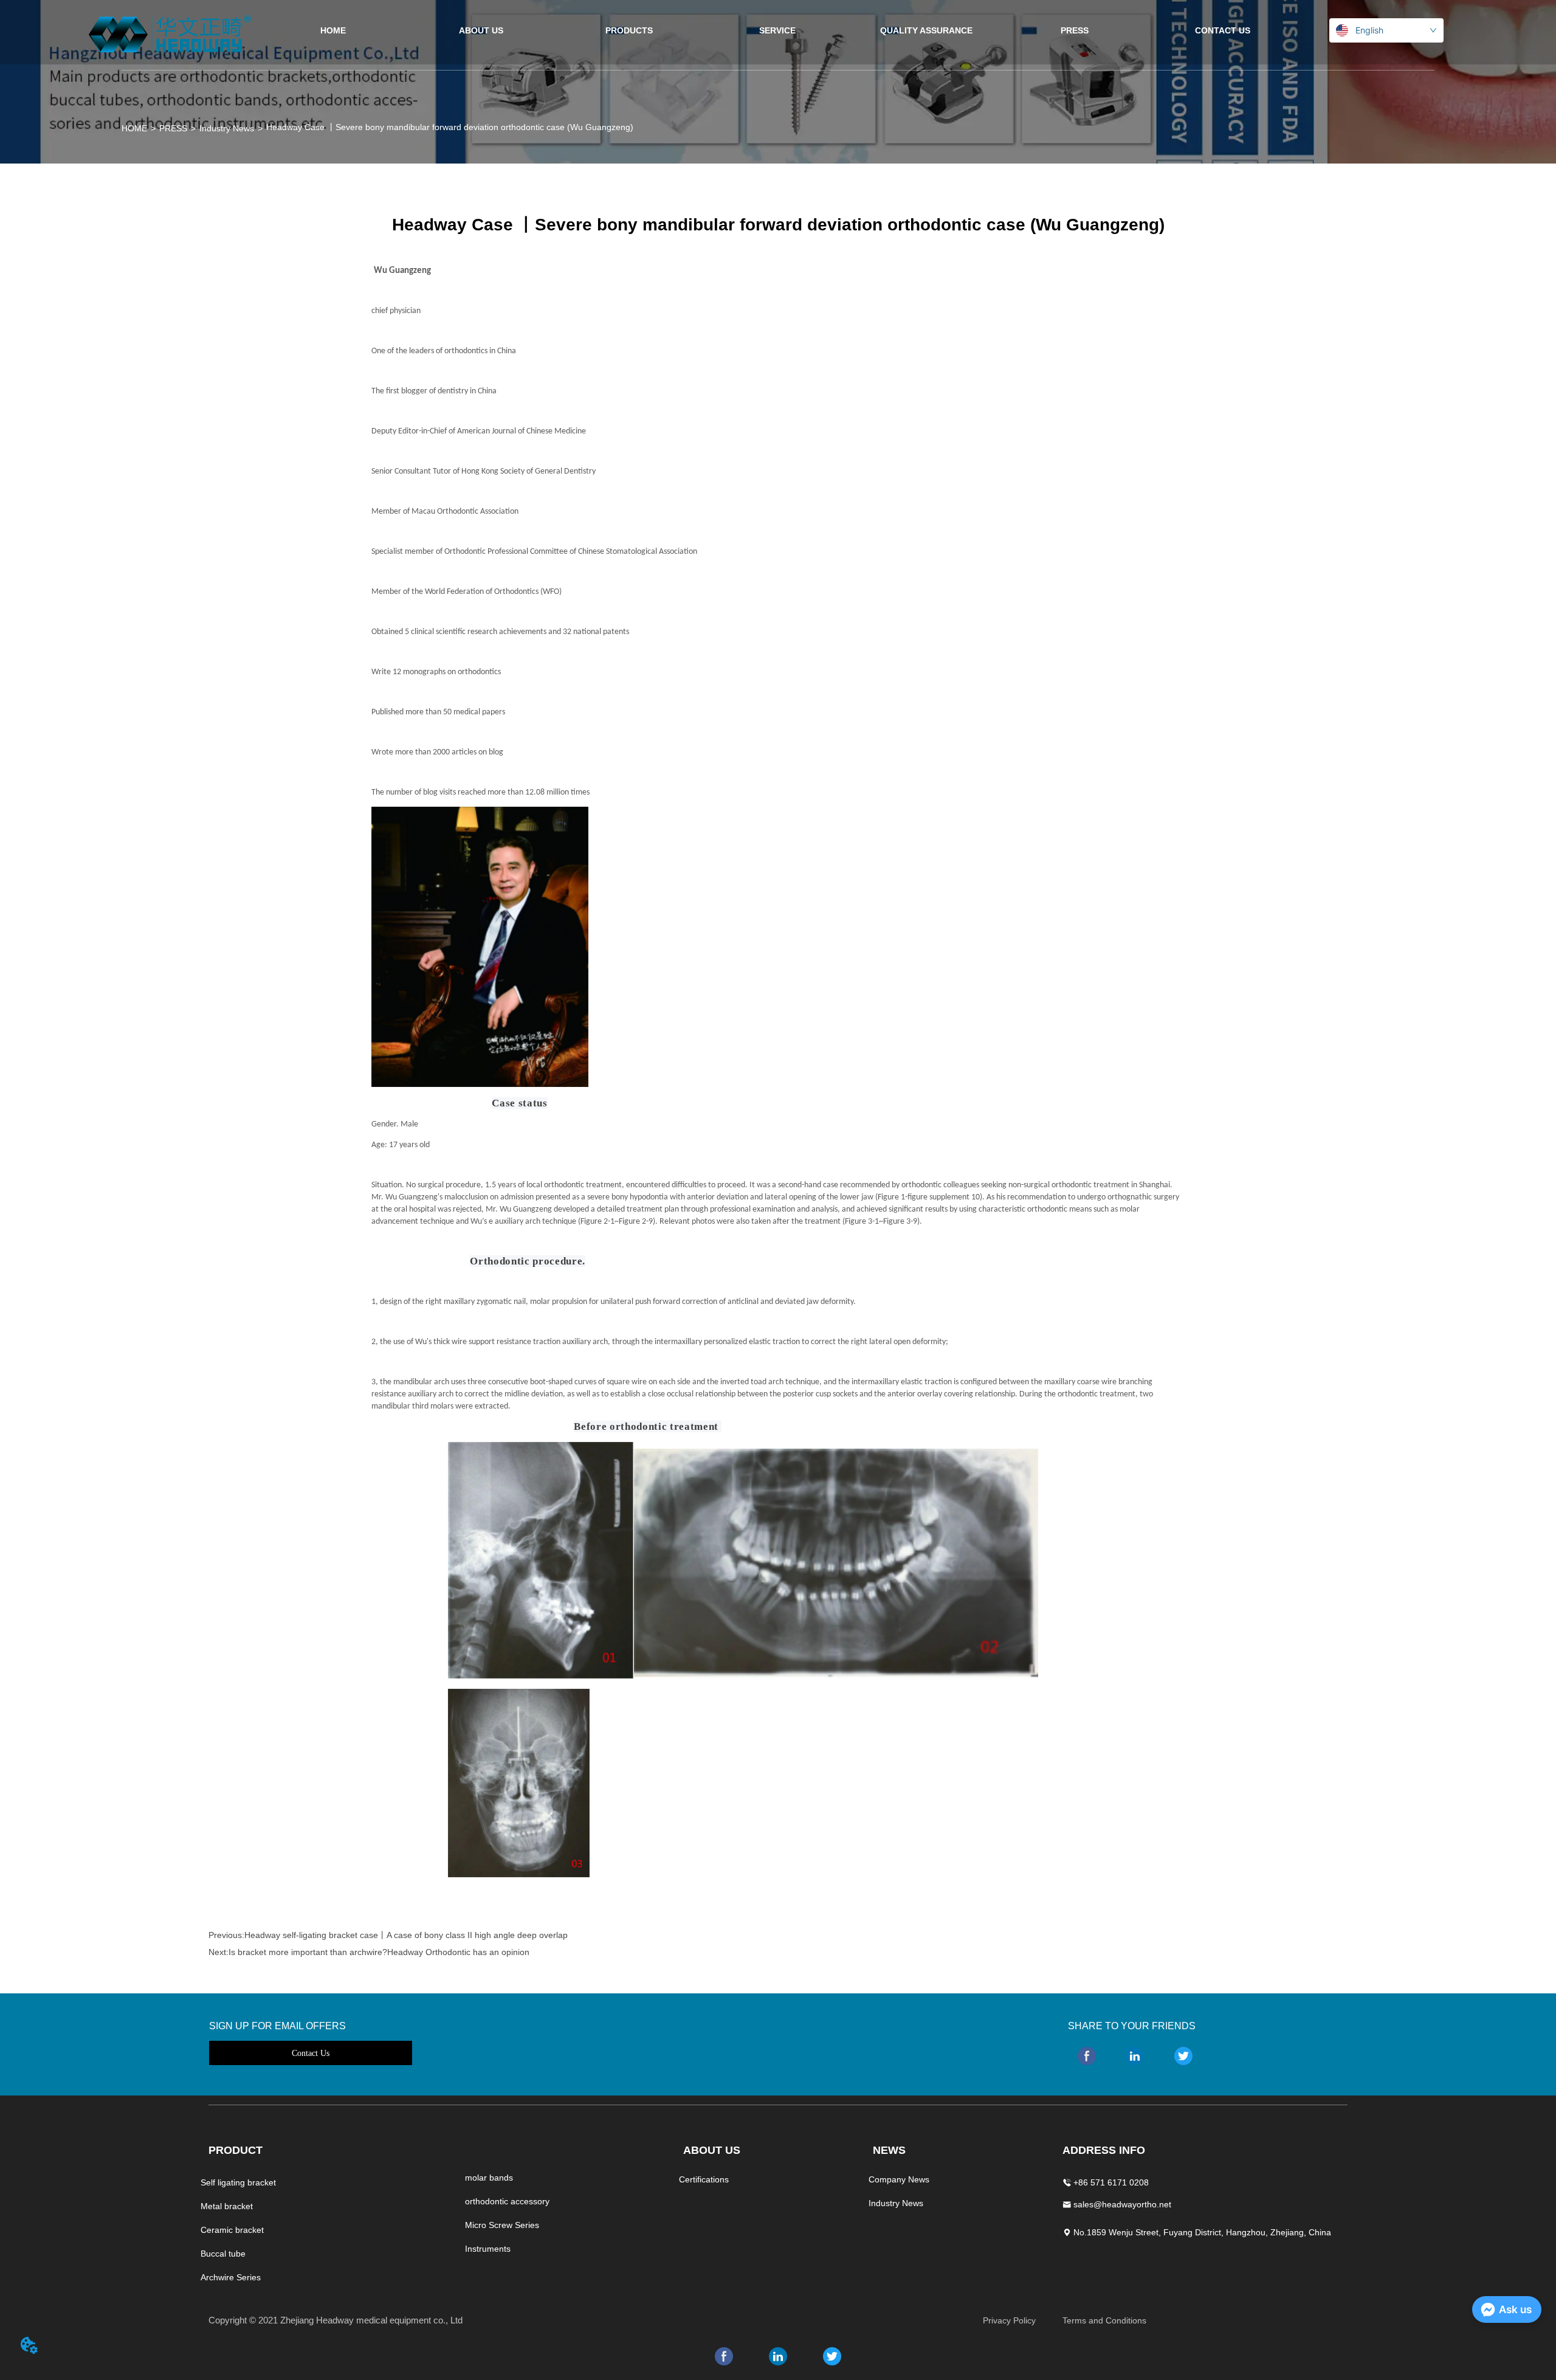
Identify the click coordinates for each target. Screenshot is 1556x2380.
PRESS (173, 128)
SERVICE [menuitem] (777, 30)
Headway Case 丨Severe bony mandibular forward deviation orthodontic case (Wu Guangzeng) (450, 127)
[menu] (778, 30)
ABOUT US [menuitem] (481, 30)
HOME (134, 128)
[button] (629, 30)
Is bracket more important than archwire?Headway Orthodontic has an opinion (379, 1952)
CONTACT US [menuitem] (1223, 30)
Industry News (227, 128)
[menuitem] (629, 30)
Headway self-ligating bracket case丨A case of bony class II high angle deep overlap (406, 1935)
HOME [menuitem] (333, 30)
